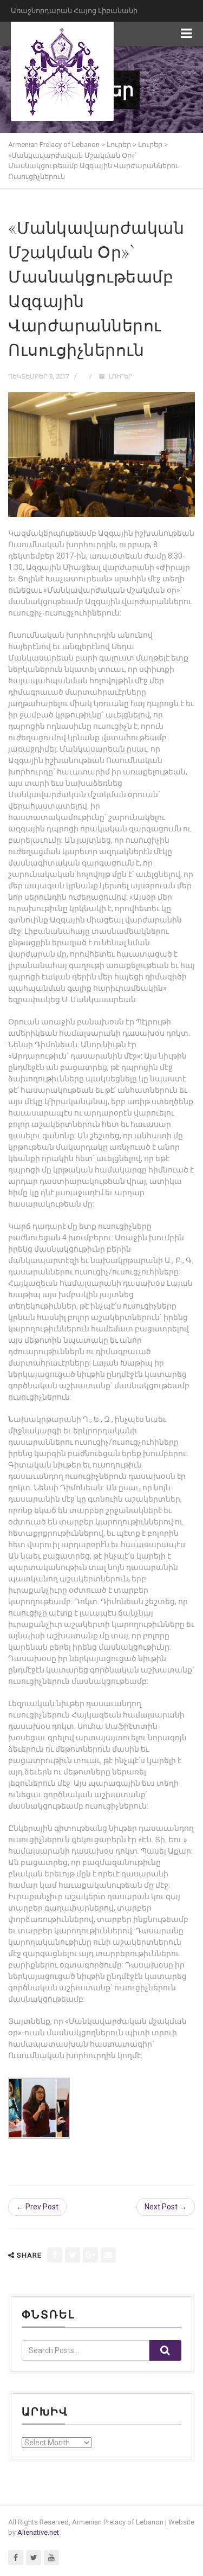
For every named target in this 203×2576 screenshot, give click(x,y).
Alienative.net (38, 2532)
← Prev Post (37, 2207)
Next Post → (166, 2207)
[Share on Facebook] (55, 2255)
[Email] (108, 2255)
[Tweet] (73, 2255)
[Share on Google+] (90, 2255)
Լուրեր (121, 377)
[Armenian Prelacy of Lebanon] (62, 71)
